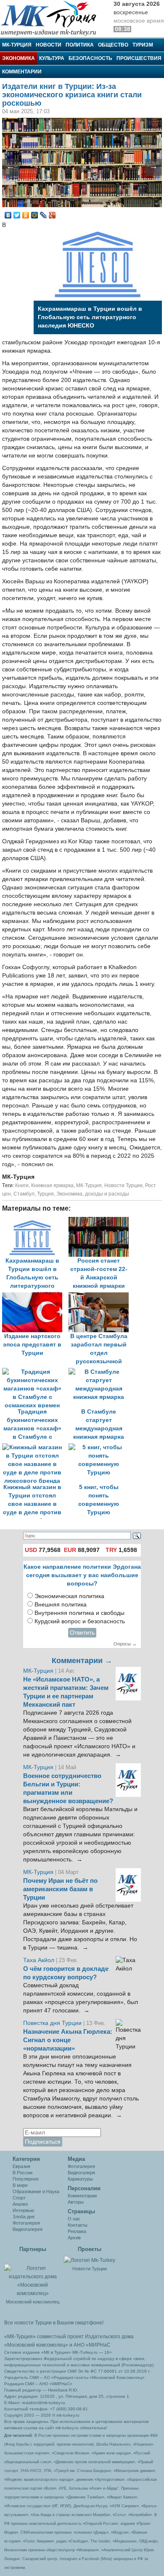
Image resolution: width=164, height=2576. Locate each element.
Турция (45, 1194)
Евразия (21, 2166)
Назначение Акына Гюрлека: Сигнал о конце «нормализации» (68, 2040)
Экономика (19, 58)
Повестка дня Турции (53, 2023)
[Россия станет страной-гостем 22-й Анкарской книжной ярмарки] (101, 1221)
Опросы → (125, 1644)
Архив (74, 2238)
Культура (52, 58)
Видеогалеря (81, 2173)
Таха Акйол (39, 1960)
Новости (49, 45)
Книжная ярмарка (52, 1185)
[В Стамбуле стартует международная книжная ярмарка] (101, 1372)
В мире (20, 2185)
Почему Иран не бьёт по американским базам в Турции (60, 1889)
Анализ (20, 2204)
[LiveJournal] (44, 215)
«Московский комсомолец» (36, 2345)
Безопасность (90, 58)
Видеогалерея (28, 2229)
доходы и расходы (107, 1194)
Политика (80, 45)
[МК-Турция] (53, 18)
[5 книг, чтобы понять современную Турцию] (101, 1447)
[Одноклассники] (26, 215)
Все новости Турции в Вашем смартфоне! (54, 2323)
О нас (74, 2219)
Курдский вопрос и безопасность (80, 1621)
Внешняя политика (61, 1605)
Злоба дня (24, 2217)
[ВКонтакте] (8, 215)
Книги (22, 1185)
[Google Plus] (52, 215)
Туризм (143, 45)
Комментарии (22, 72)
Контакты (78, 2225)
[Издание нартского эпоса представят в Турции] (35, 1296)
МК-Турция (17, 45)
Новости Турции (123, 1185)
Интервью (23, 2210)
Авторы (76, 2202)
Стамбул (24, 1194)
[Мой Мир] (35, 215)
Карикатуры (80, 2179)
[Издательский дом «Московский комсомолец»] (33, 2277)
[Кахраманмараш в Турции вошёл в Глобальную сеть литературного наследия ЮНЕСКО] (35, 1221)
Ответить (82, 1633)
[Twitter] (17, 215)
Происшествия (139, 58)
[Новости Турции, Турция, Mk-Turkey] (90, 2260)
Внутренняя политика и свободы (79, 1613)
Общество (113, 45)
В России (22, 2173)
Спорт (19, 2198)
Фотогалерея (26, 2223)
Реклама (77, 2231)
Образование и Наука (36, 2191)
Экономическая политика (69, 1596)
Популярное (26, 2179)
